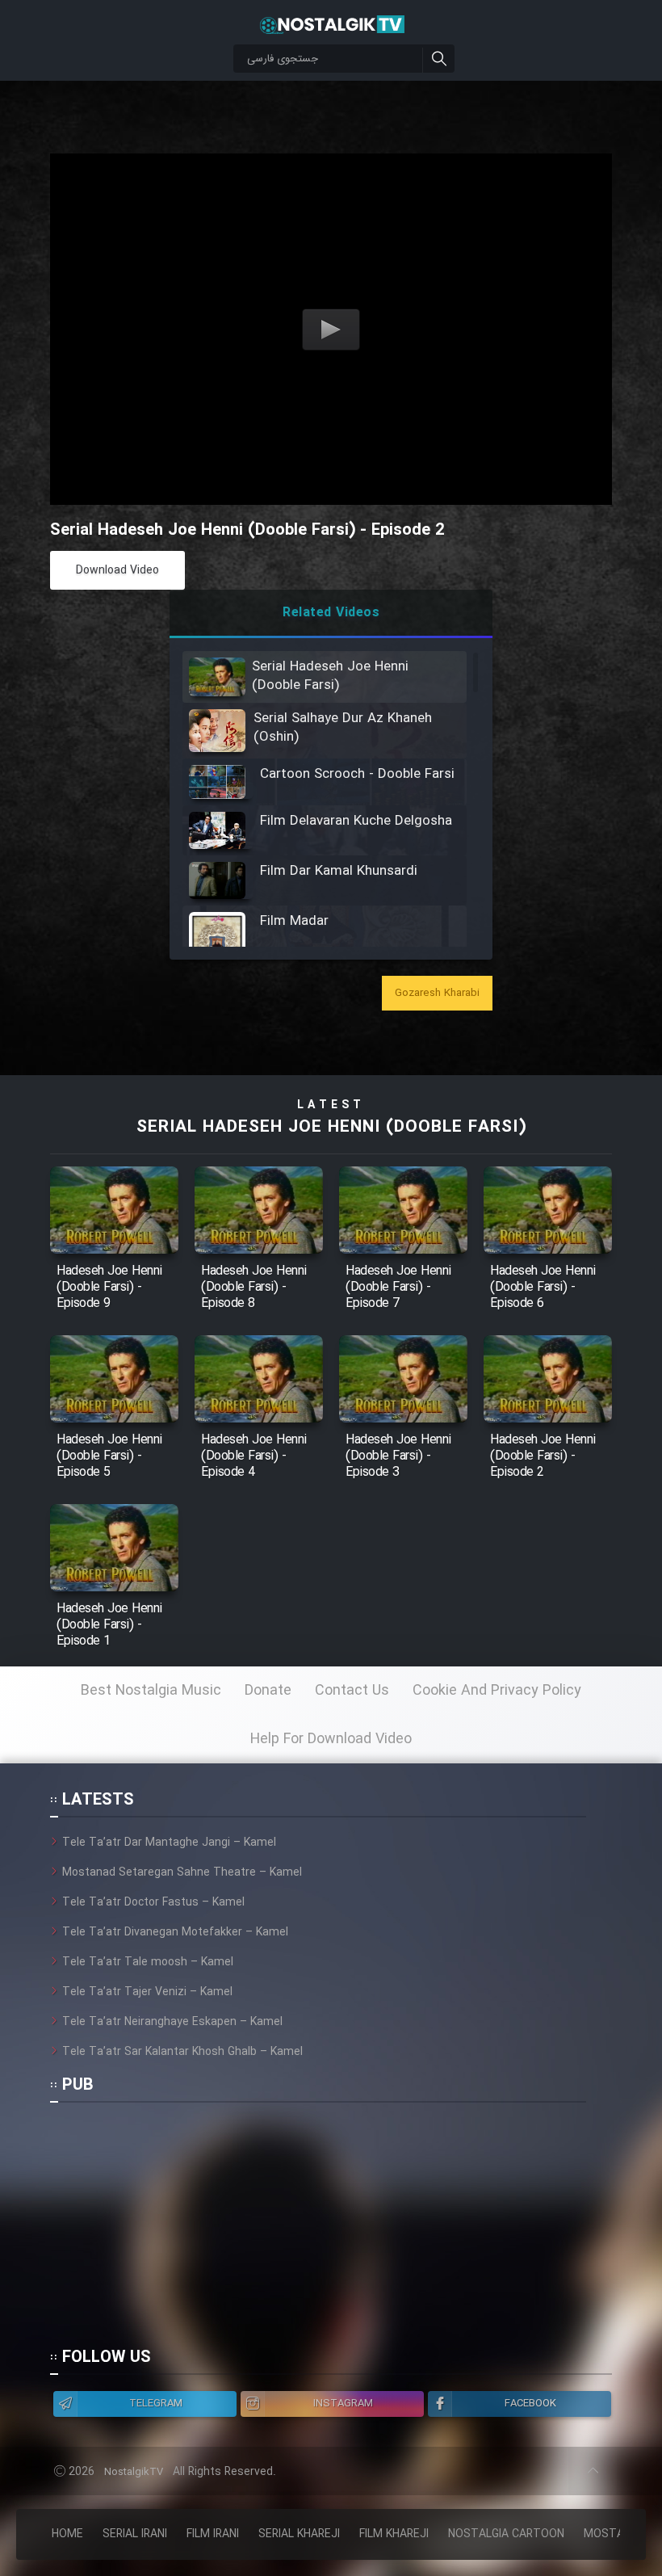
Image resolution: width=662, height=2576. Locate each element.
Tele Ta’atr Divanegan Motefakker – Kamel (175, 1932)
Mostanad (615, 2534)
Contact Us (352, 1691)
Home (67, 2534)
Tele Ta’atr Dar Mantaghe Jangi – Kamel (169, 1843)
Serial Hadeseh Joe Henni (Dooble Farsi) (331, 1127)
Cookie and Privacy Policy (497, 1691)
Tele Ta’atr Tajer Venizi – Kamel (147, 1992)
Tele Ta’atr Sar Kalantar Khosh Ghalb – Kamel (182, 2052)
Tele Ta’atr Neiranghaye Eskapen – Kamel (172, 2022)
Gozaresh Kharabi (437, 993)
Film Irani (213, 2534)
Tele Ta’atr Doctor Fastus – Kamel (153, 1902)
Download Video (117, 570)
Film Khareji (394, 2534)
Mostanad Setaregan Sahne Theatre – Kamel (182, 1872)
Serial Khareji (299, 2534)
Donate (268, 1691)
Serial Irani (135, 2534)
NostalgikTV (134, 2472)
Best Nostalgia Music (151, 1691)
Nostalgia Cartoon (506, 2534)
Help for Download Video (331, 1739)
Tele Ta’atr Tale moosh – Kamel (148, 1962)
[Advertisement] (318, 2232)
